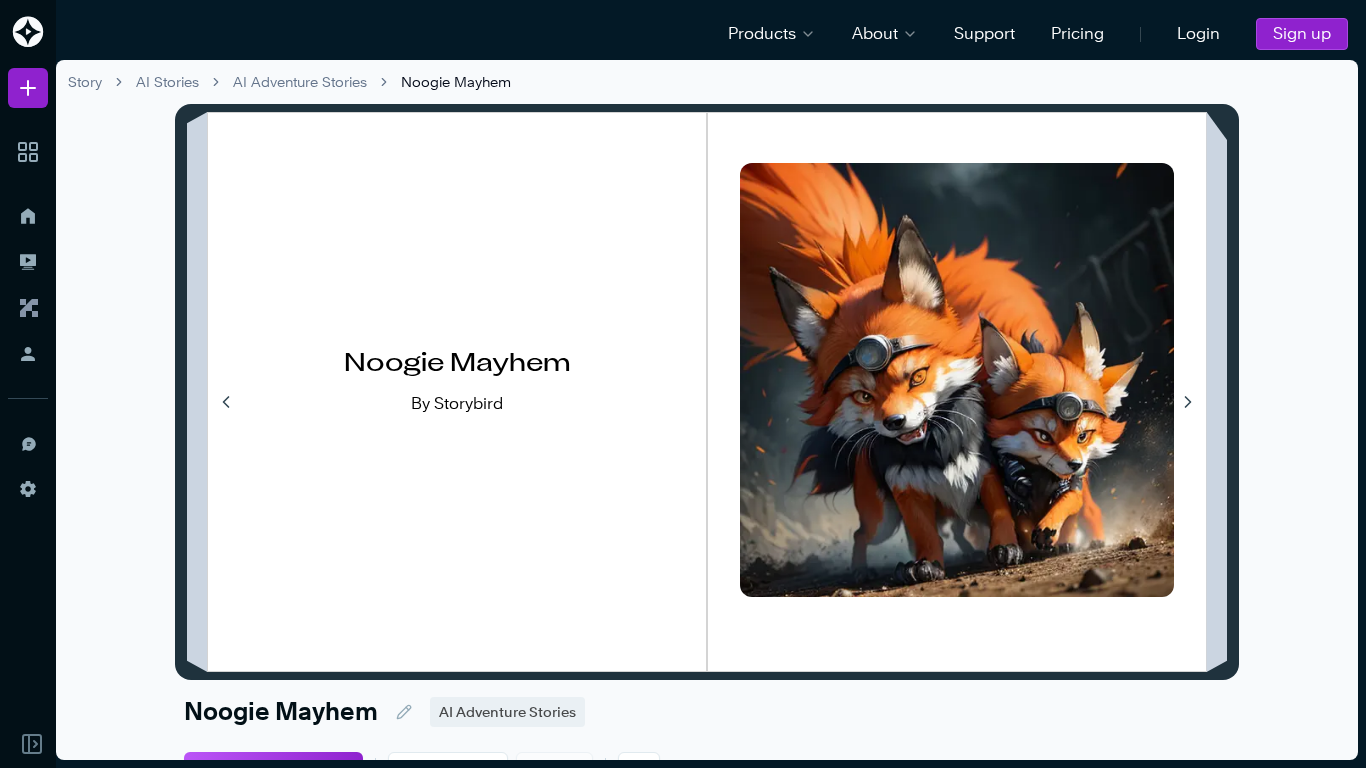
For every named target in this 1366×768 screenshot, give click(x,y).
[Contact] (28, 443)
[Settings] (28, 489)
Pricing (1077, 33)
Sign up (1302, 33)
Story (85, 81)
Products (762, 33)
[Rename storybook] (404, 712)
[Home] (28, 216)
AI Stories (167, 81)
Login (1198, 33)
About (875, 33)
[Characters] (28, 308)
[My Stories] (28, 262)
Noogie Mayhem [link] (456, 81)
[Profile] (28, 354)
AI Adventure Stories (300, 81)
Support (984, 33)
